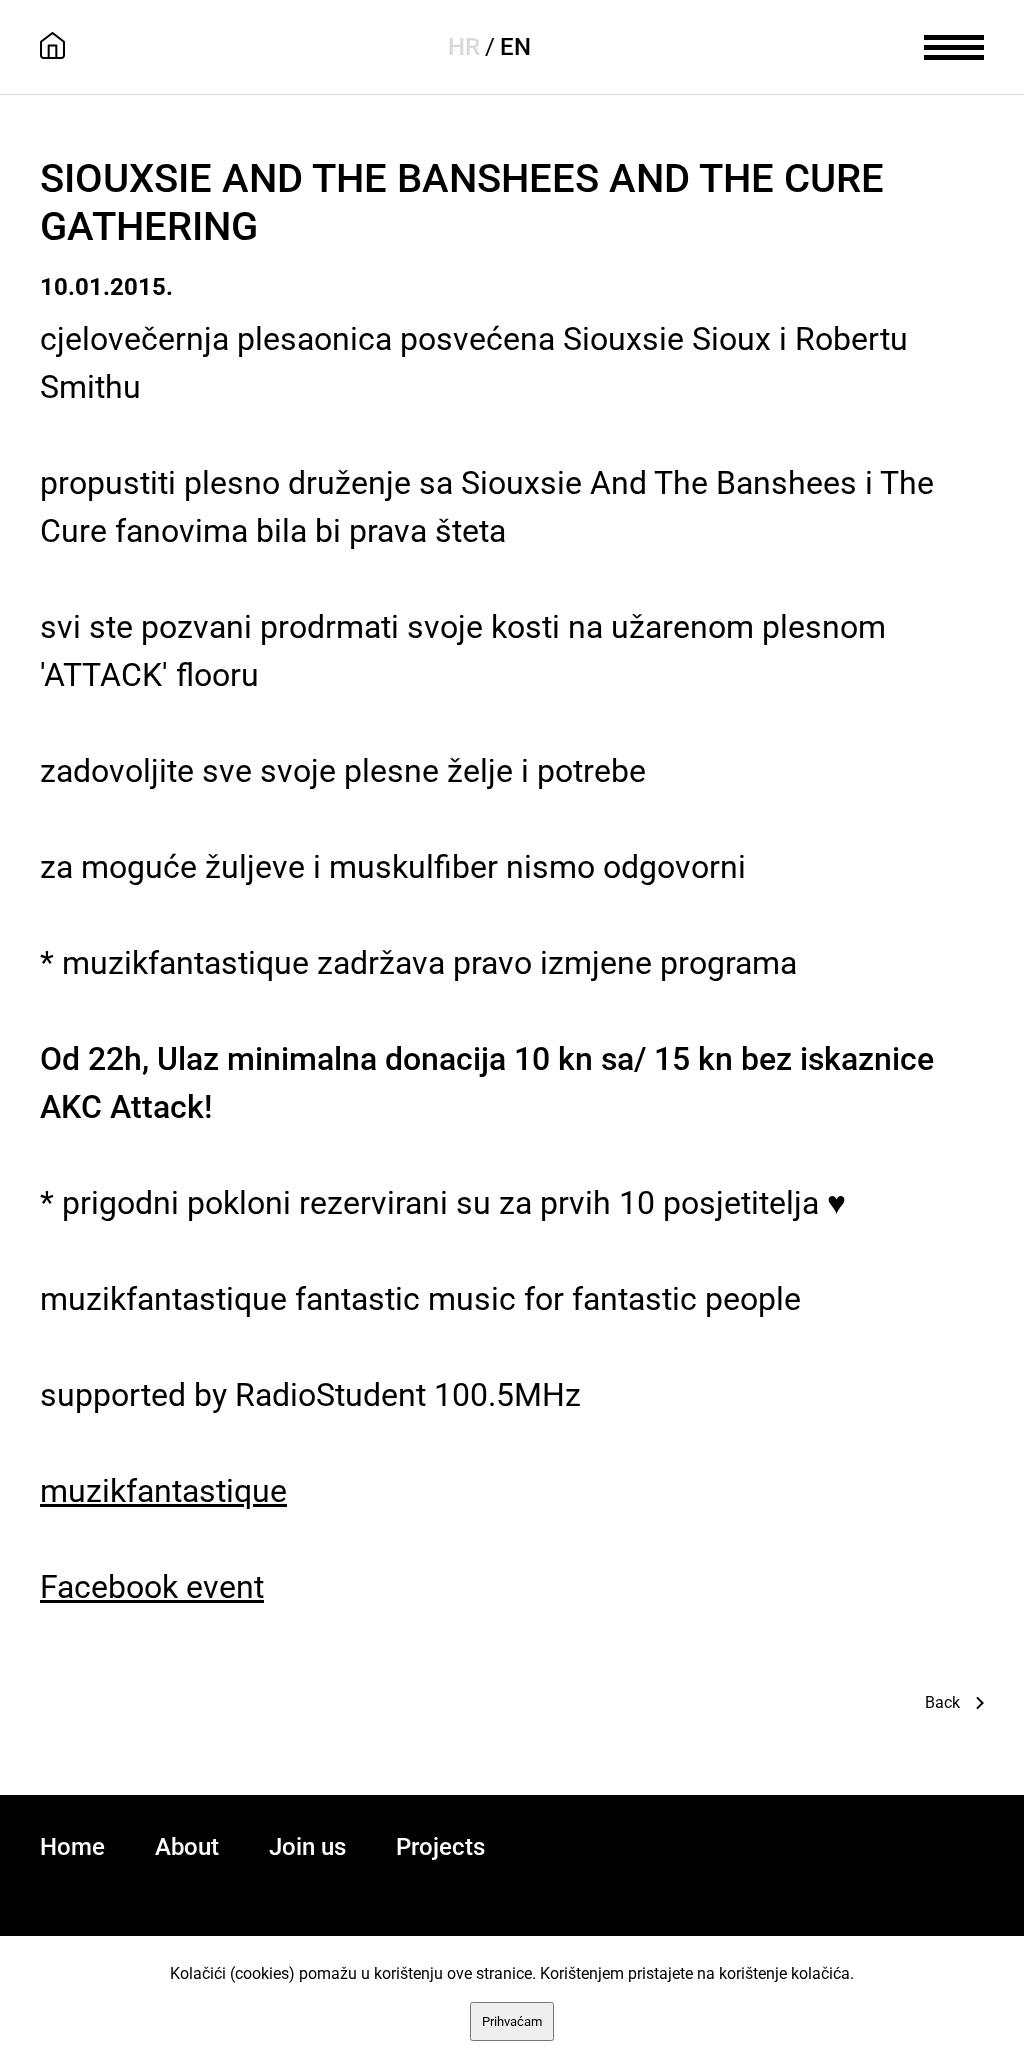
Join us (307, 1847)
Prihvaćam (512, 2021)
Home (72, 1847)
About (187, 1847)
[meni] (954, 45)
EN (515, 47)
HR (464, 47)
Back (942, 1702)
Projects (440, 1847)
